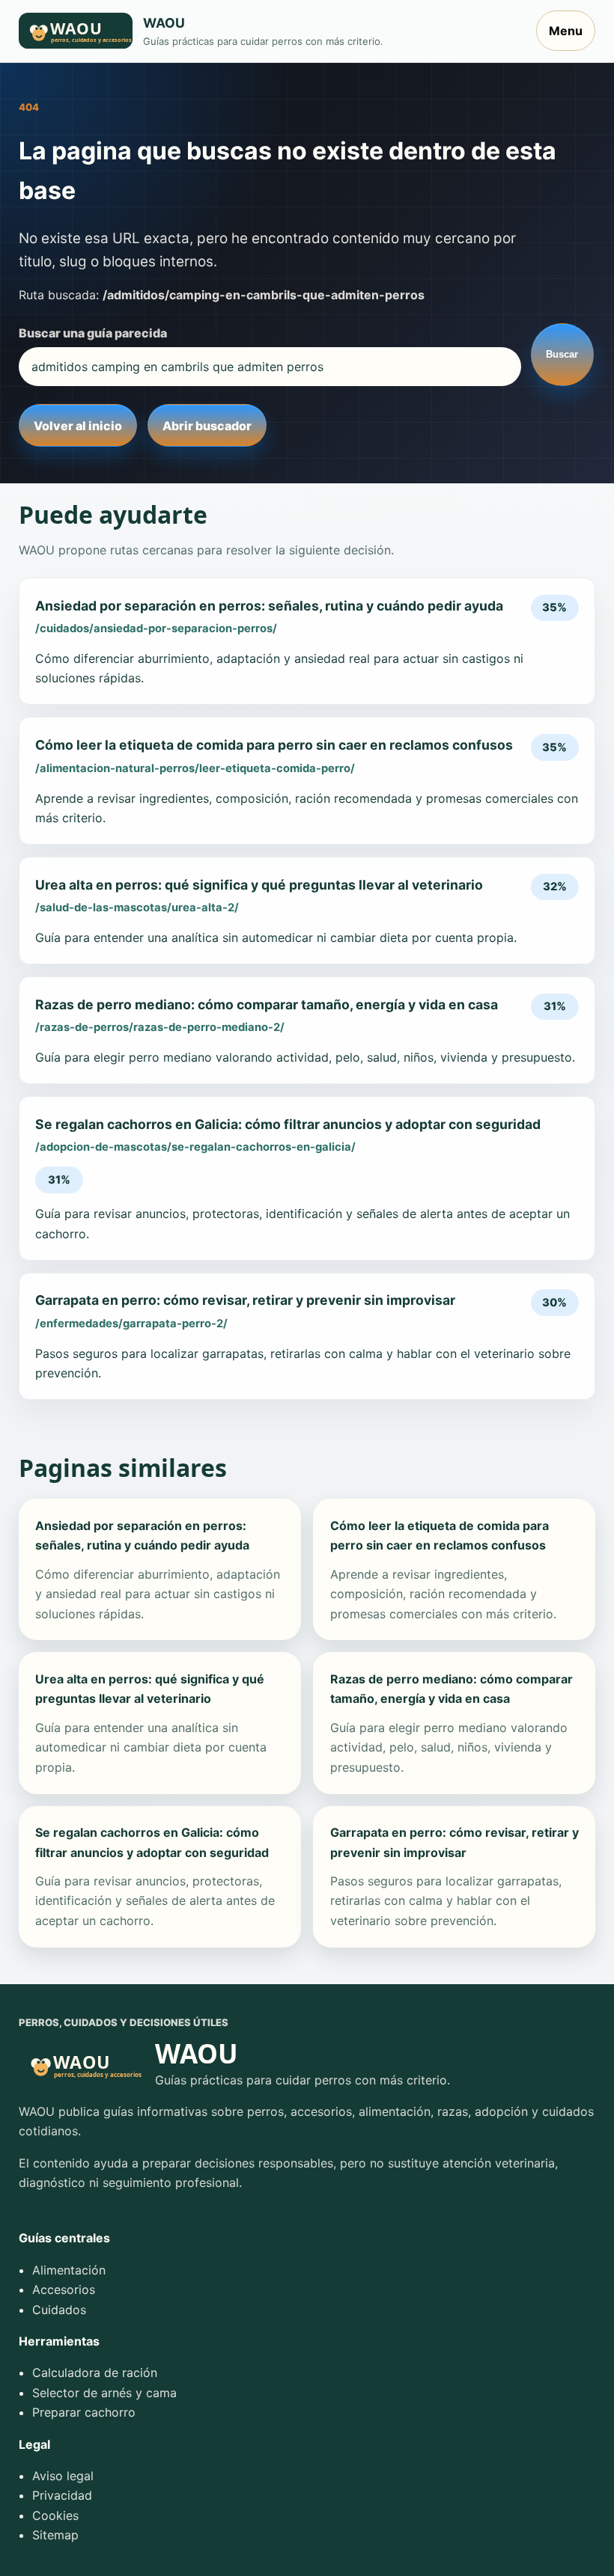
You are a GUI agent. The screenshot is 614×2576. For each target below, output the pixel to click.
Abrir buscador (207, 426)
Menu (566, 31)
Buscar (562, 354)
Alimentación (69, 2270)
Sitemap (55, 2535)
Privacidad (62, 2495)
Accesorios (64, 2289)
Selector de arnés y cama (104, 2393)
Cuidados (59, 2310)
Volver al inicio (78, 426)
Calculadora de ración (95, 2372)
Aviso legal (63, 2476)
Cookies (55, 2515)
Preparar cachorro (84, 2412)
